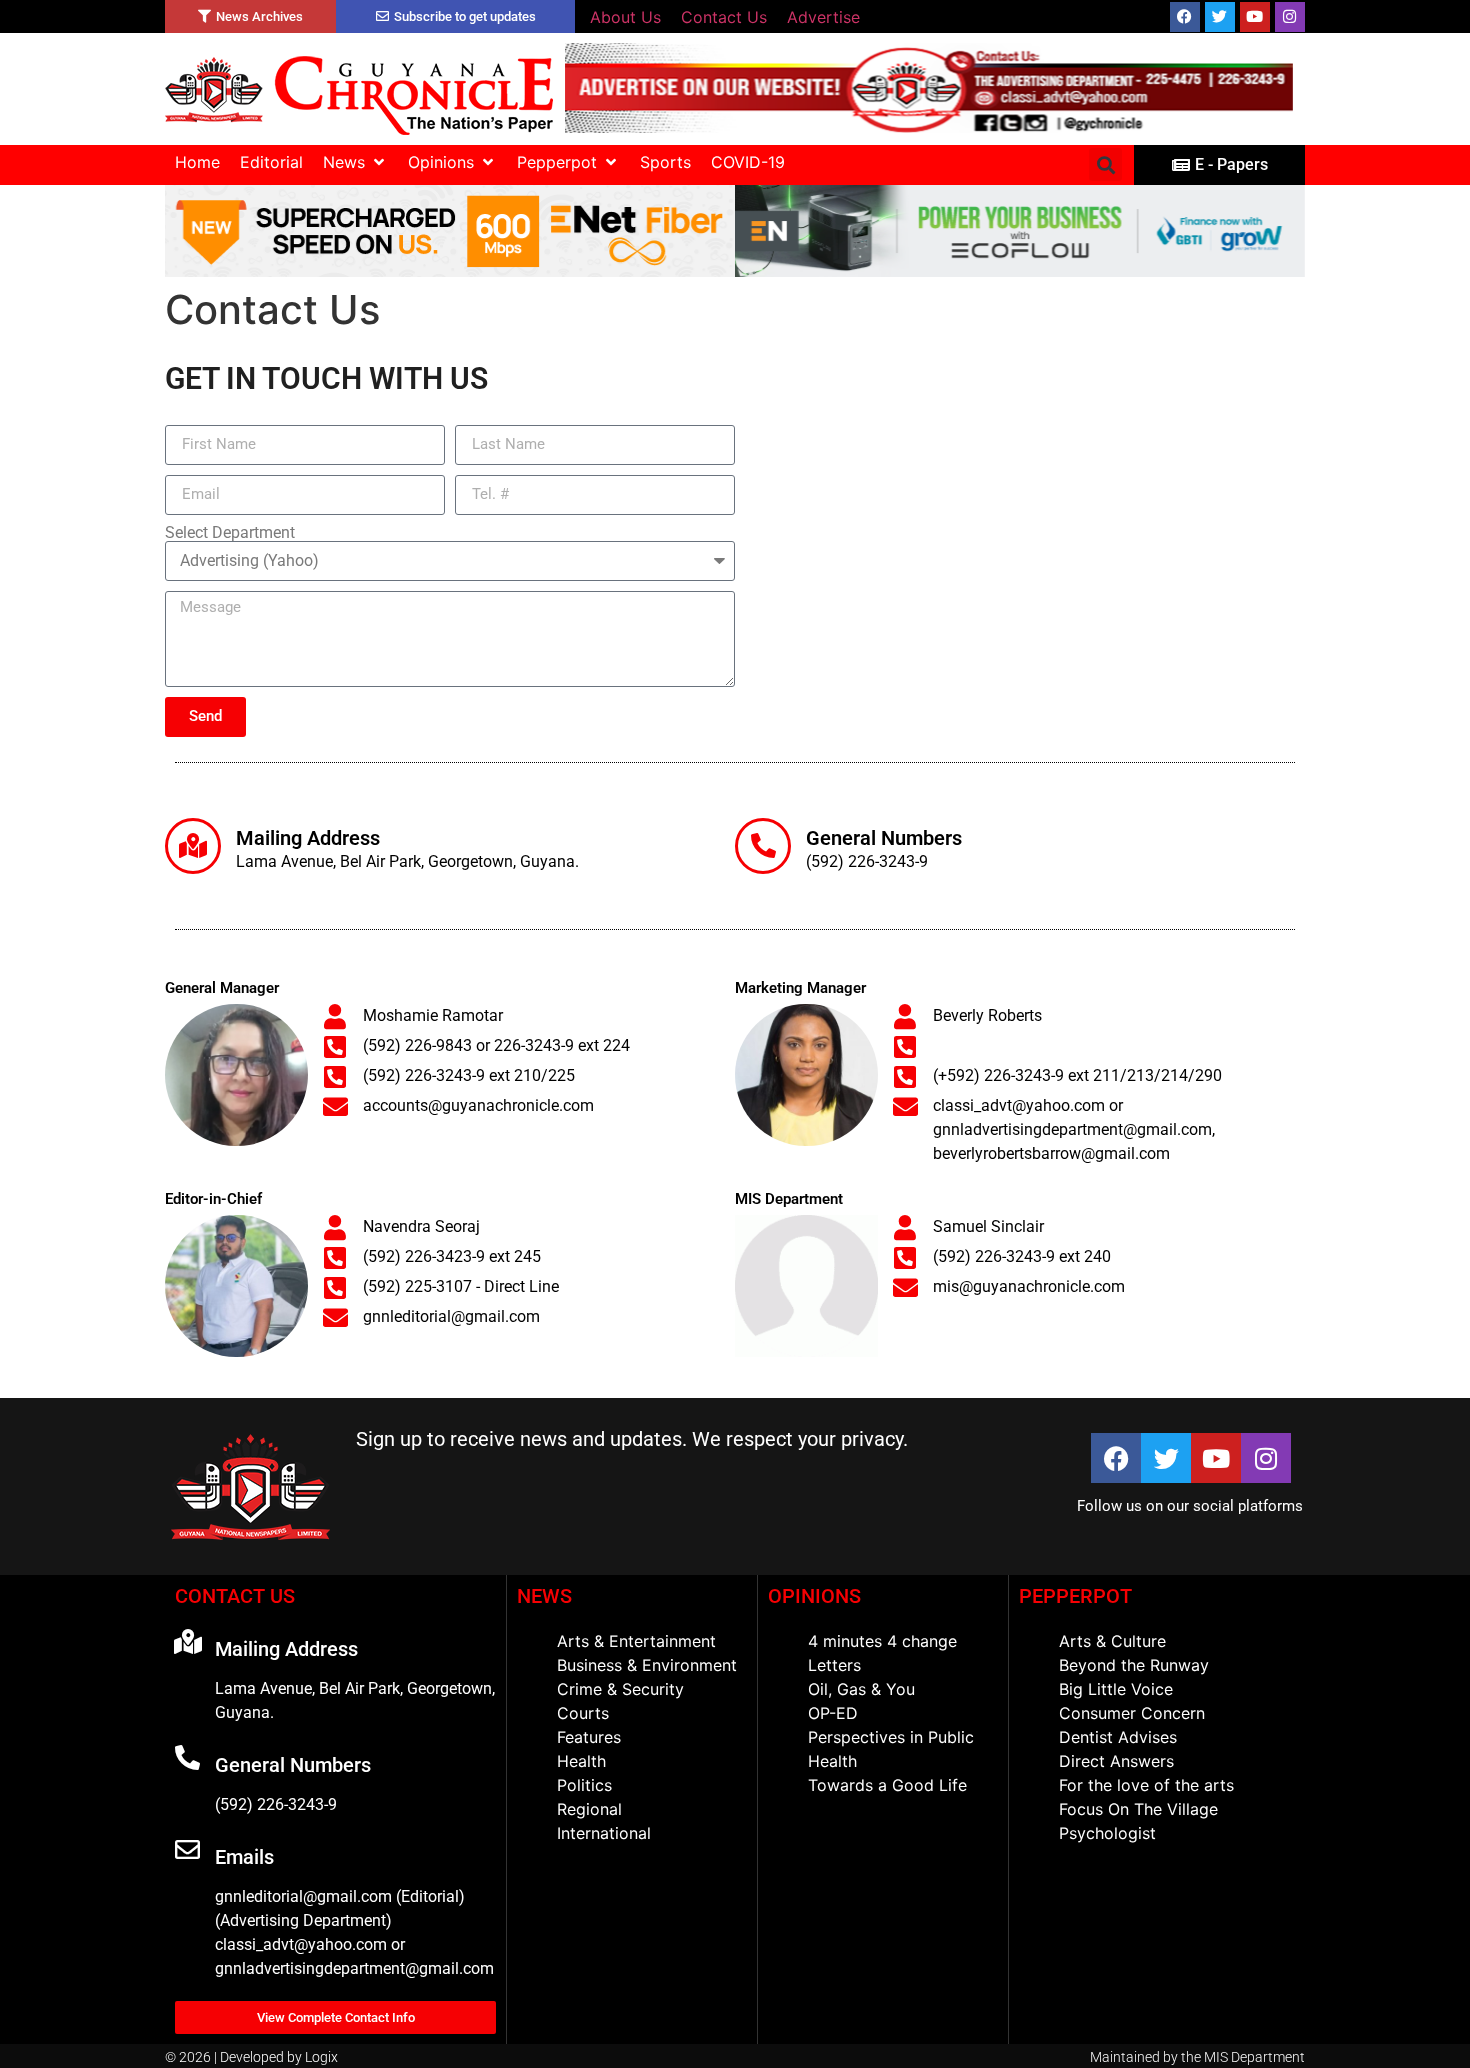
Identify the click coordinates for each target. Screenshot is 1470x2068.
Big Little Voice (1116, 1689)
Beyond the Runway (1134, 1665)
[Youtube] (1255, 17)
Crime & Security (620, 1689)
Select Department (230, 533)
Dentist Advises (1118, 1737)
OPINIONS (814, 1596)
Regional (589, 1809)
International (604, 1833)
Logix (321, 2057)
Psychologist (1107, 1833)
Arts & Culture (1112, 1641)
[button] (355, 162)
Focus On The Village (1138, 1809)
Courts (583, 1713)
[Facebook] (1185, 17)
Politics (584, 1785)
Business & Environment (647, 1665)
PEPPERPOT (1075, 1596)
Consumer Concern (1132, 1713)
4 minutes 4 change (882, 1641)
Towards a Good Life (887, 1785)
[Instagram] (1290, 17)
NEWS (544, 1596)
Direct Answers (1116, 1761)
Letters (834, 1665)
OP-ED (833, 1713)
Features (589, 1737)
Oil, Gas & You (861, 1689)
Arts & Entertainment (636, 1641)
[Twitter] (1220, 17)
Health (581, 1761)
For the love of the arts (1146, 1785)
